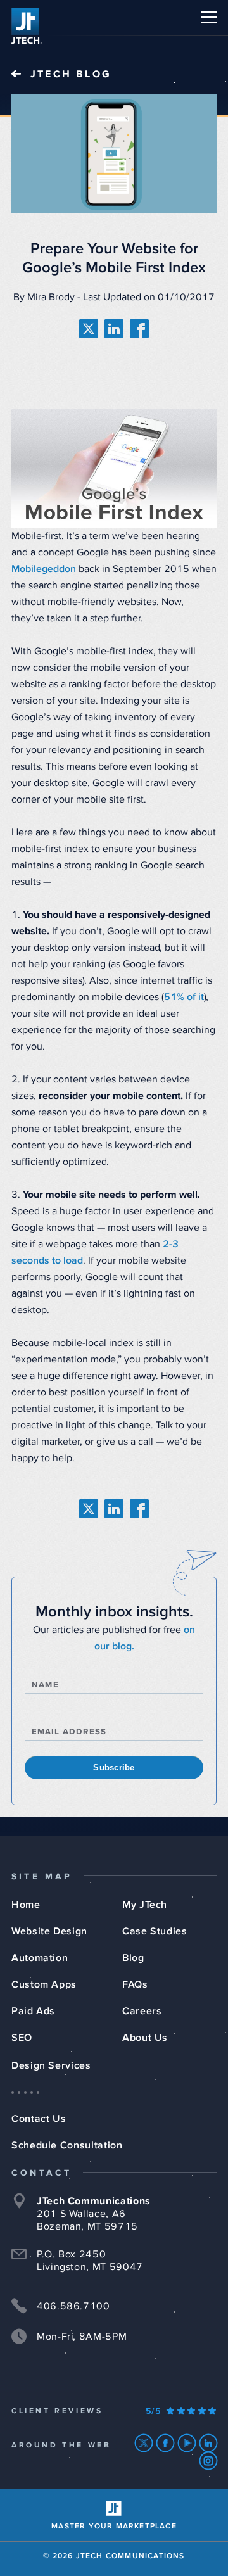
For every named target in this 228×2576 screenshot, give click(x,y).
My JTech (145, 1905)
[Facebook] (166, 2443)
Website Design (49, 1931)
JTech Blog (71, 74)
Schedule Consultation (67, 2145)
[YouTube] (187, 2443)
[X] (144, 2443)
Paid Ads (33, 2011)
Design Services (51, 2065)
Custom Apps (44, 1984)
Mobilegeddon (44, 569)
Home (26, 1905)
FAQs (135, 1984)
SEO (22, 2038)
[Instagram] (209, 2461)
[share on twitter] (89, 329)
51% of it (184, 997)
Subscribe (114, 1767)
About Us (145, 2038)
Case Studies (155, 1931)
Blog (133, 1958)
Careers (142, 2011)
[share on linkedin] (114, 329)
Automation (40, 1958)
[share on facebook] (139, 329)
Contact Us (39, 2119)
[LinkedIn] (209, 2443)
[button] (209, 17)
